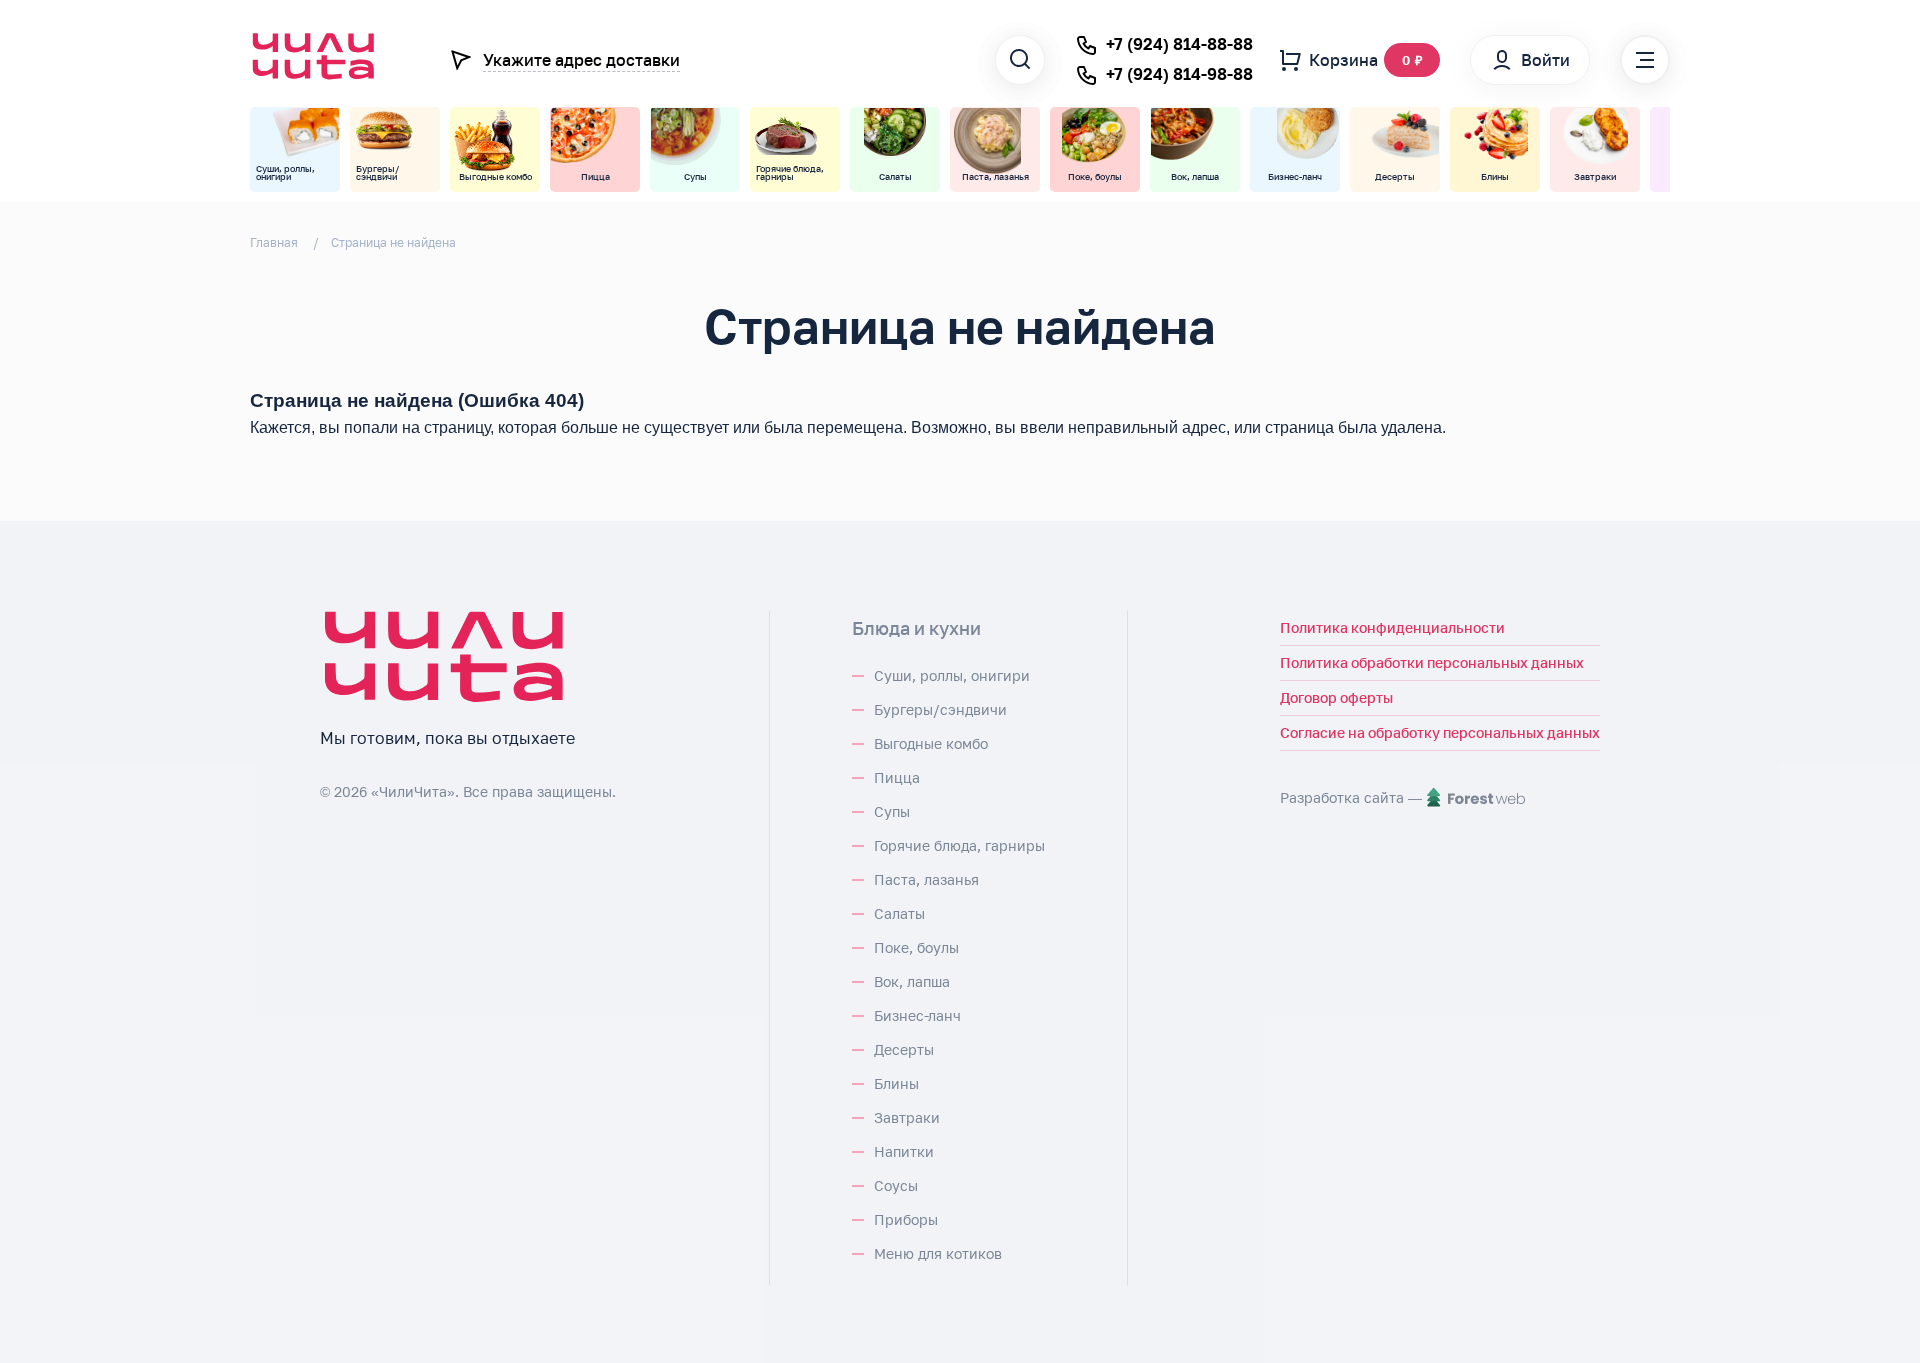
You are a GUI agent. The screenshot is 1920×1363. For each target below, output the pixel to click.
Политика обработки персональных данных (1432, 662)
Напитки (904, 1151)
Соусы (896, 1185)
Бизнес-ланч (917, 1015)
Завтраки (907, 1117)
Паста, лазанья (926, 879)
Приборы (906, 1219)
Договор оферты (1336, 697)
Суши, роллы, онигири (952, 675)
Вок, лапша (912, 981)
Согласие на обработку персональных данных (1440, 732)
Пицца (897, 777)
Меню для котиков (938, 1253)
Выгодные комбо (931, 743)
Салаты (899, 913)
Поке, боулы (916, 947)
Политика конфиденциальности (1392, 627)
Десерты (904, 1049)
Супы (892, 811)
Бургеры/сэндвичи (940, 709)
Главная (274, 242)
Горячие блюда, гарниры (959, 845)
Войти (1545, 60)
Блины (896, 1083)
